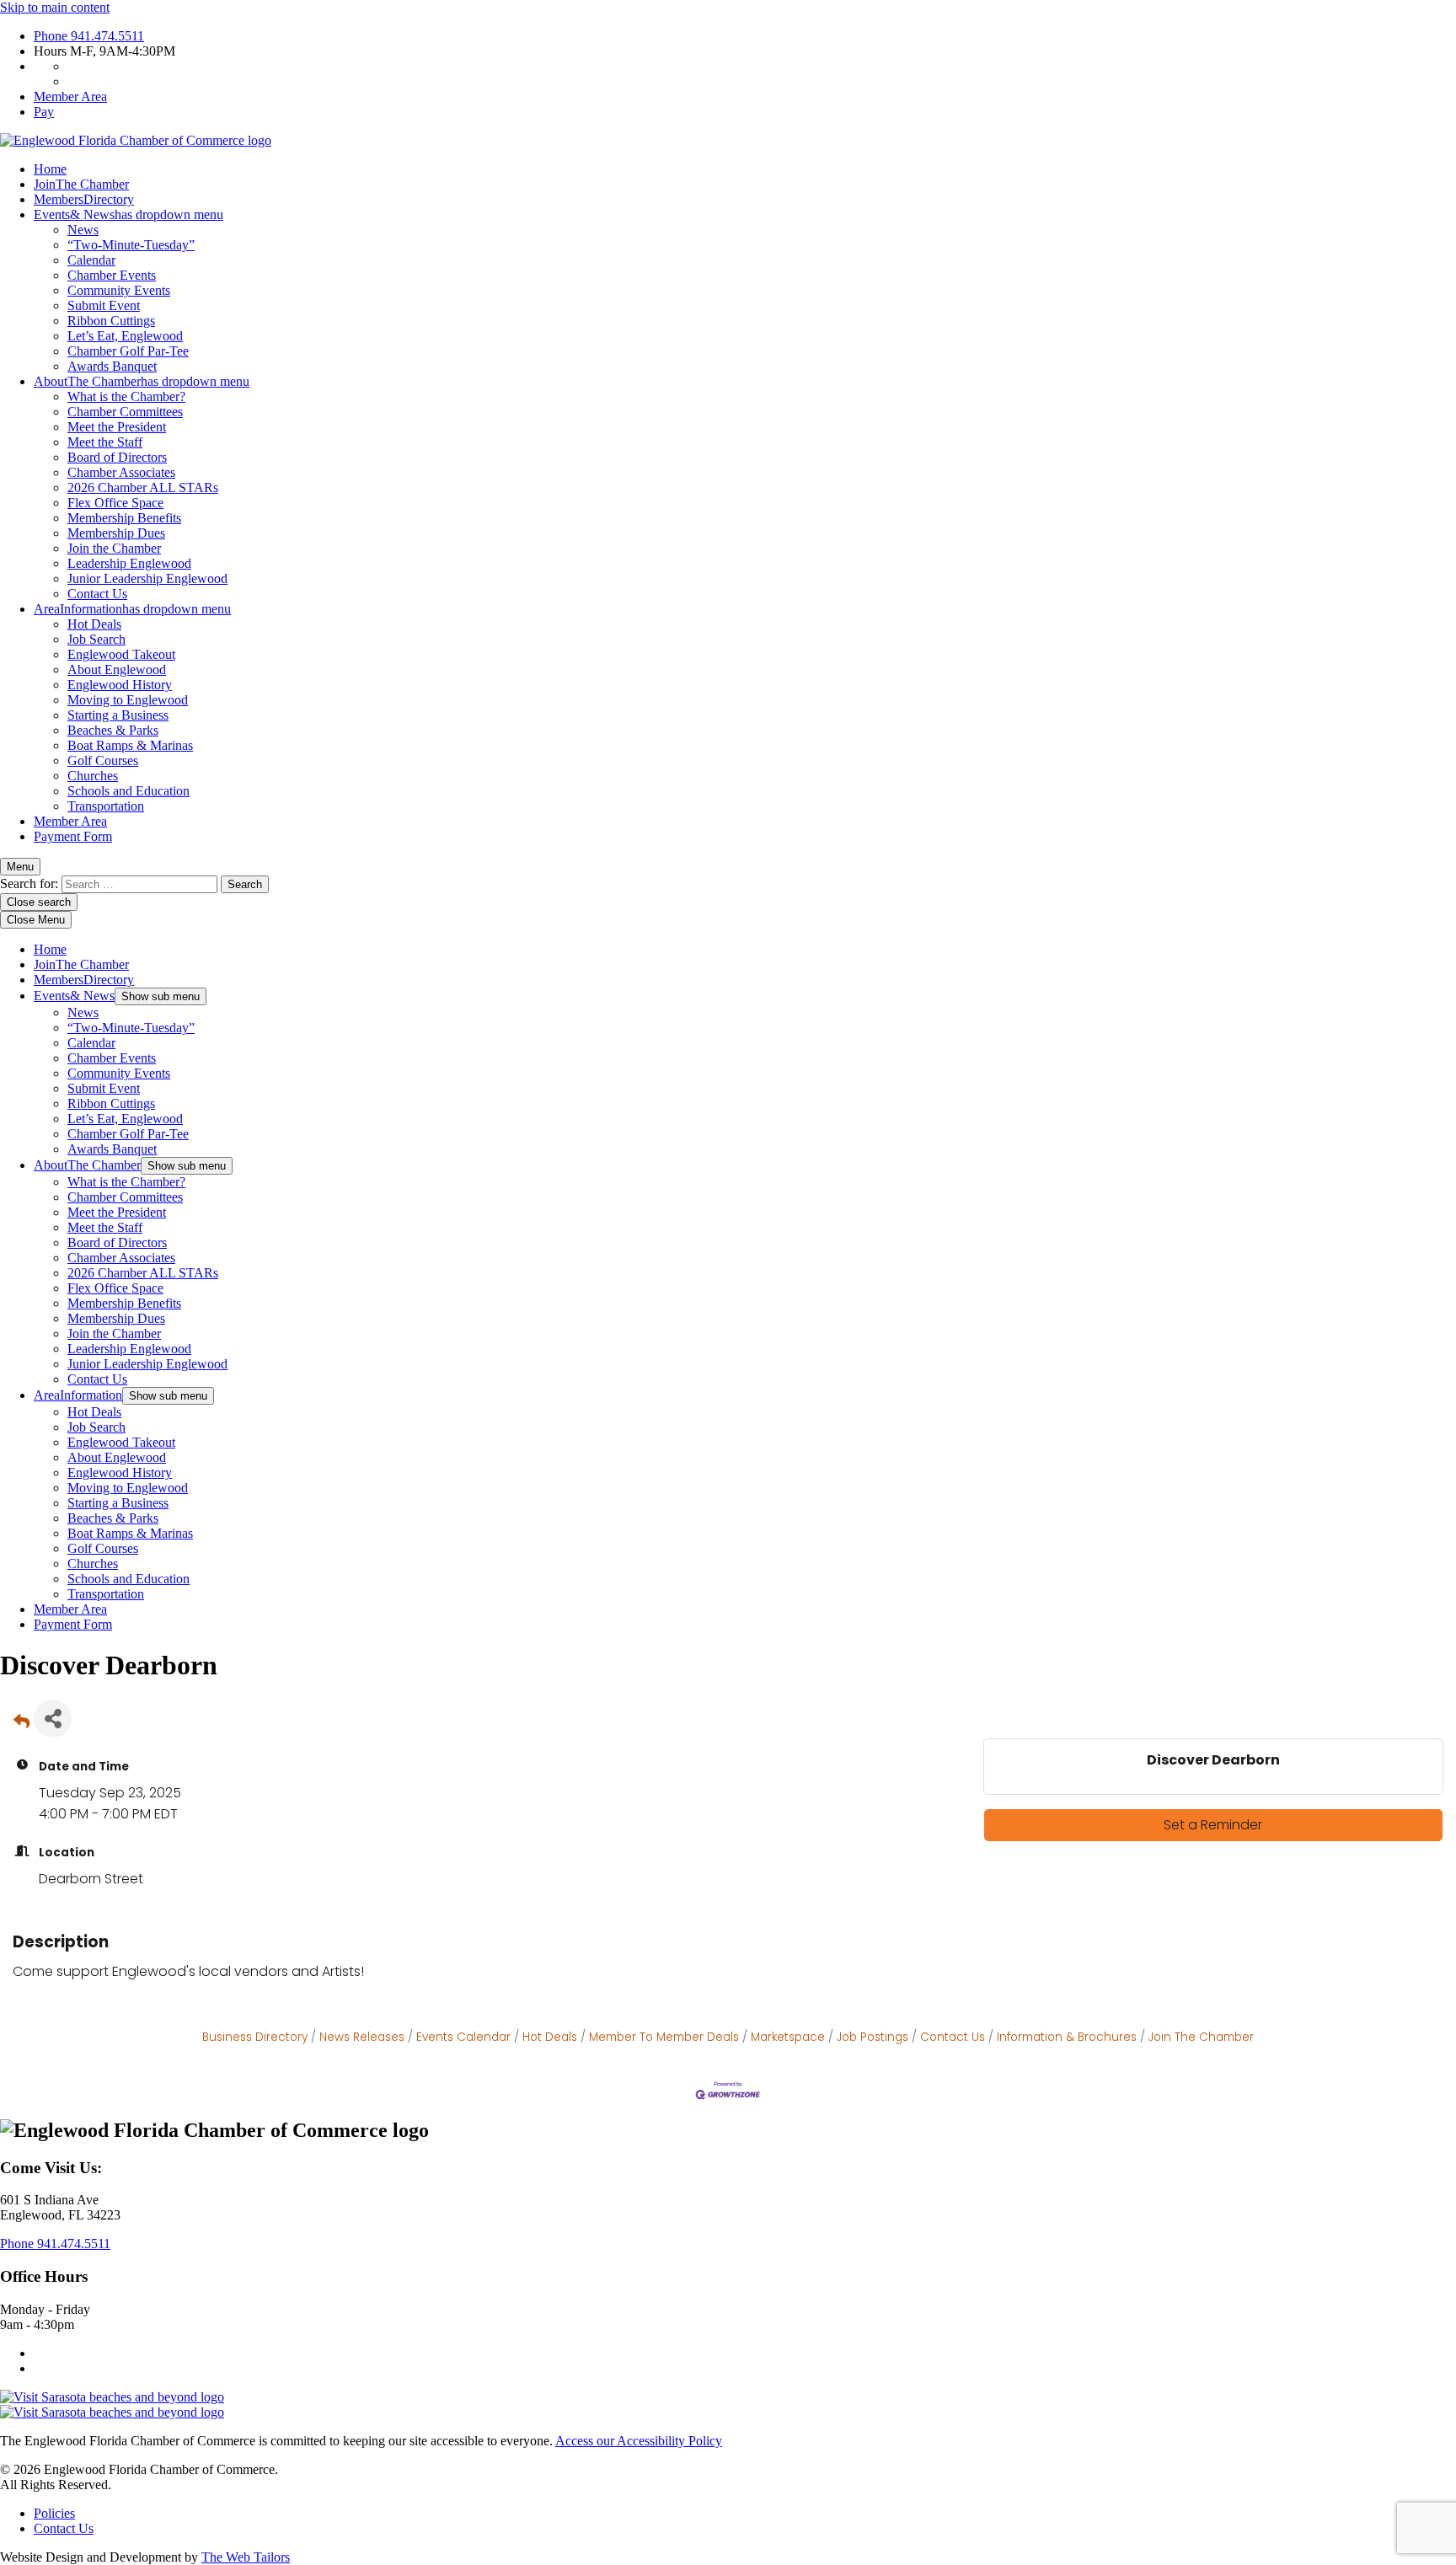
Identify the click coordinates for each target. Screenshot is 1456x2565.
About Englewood (117, 669)
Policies (54, 2513)
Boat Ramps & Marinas (130, 745)
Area (132, 609)
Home (50, 169)
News (83, 230)
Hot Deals (94, 624)
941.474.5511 (89, 36)
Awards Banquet (112, 366)
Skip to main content (55, 7)
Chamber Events (112, 275)
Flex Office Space (115, 503)
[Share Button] (53, 1719)
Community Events (119, 290)
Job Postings (873, 2037)
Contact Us (97, 594)
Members (84, 199)
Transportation (106, 806)
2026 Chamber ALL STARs (143, 487)
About (142, 381)
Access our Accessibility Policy (639, 2441)
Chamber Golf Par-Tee (128, 351)
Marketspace (788, 2037)
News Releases (362, 2037)
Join (81, 184)
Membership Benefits (124, 518)
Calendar (91, 260)
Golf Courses (103, 760)
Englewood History (120, 685)
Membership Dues (116, 533)
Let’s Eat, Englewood (125, 336)
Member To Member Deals (664, 2037)
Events (128, 214)
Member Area (70, 96)
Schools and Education (128, 791)
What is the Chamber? (126, 396)
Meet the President (117, 427)
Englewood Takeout (121, 654)
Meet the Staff (105, 442)
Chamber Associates (121, 472)
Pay (44, 112)
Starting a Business (118, 715)
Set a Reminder (1213, 1825)
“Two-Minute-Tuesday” (131, 245)
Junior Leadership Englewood (147, 578)
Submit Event (104, 305)
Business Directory (255, 2037)
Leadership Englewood (129, 563)
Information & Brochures (1067, 2037)
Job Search (96, 639)
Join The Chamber (1201, 2037)
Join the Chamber (114, 548)
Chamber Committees (125, 412)
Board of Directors (117, 457)
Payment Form (73, 836)
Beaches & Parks (113, 730)
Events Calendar (463, 2037)
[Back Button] (21, 1724)
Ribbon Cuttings (111, 321)
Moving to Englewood (128, 700)
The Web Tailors (246, 2557)
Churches (93, 776)
